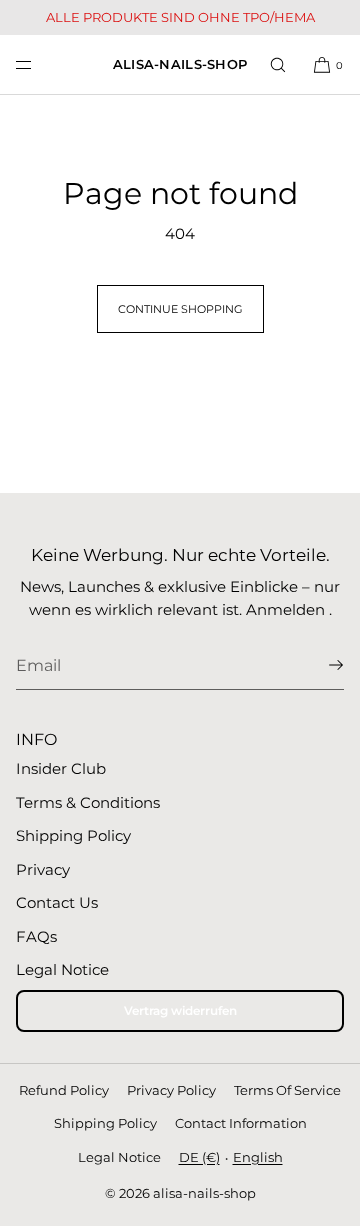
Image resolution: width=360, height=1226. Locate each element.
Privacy (43, 869)
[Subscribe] (319, 665)
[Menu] (40, 64)
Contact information (241, 1123)
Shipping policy (105, 1123)
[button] (278, 64)
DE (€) (199, 1157)
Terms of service (287, 1090)
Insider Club (61, 768)
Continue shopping (180, 309)
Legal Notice (62, 969)
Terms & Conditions (88, 802)
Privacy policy (171, 1090)
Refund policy (64, 1090)
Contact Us (57, 902)
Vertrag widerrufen (180, 1010)
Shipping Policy (73, 835)
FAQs (36, 936)
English (258, 1157)
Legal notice (119, 1157)
